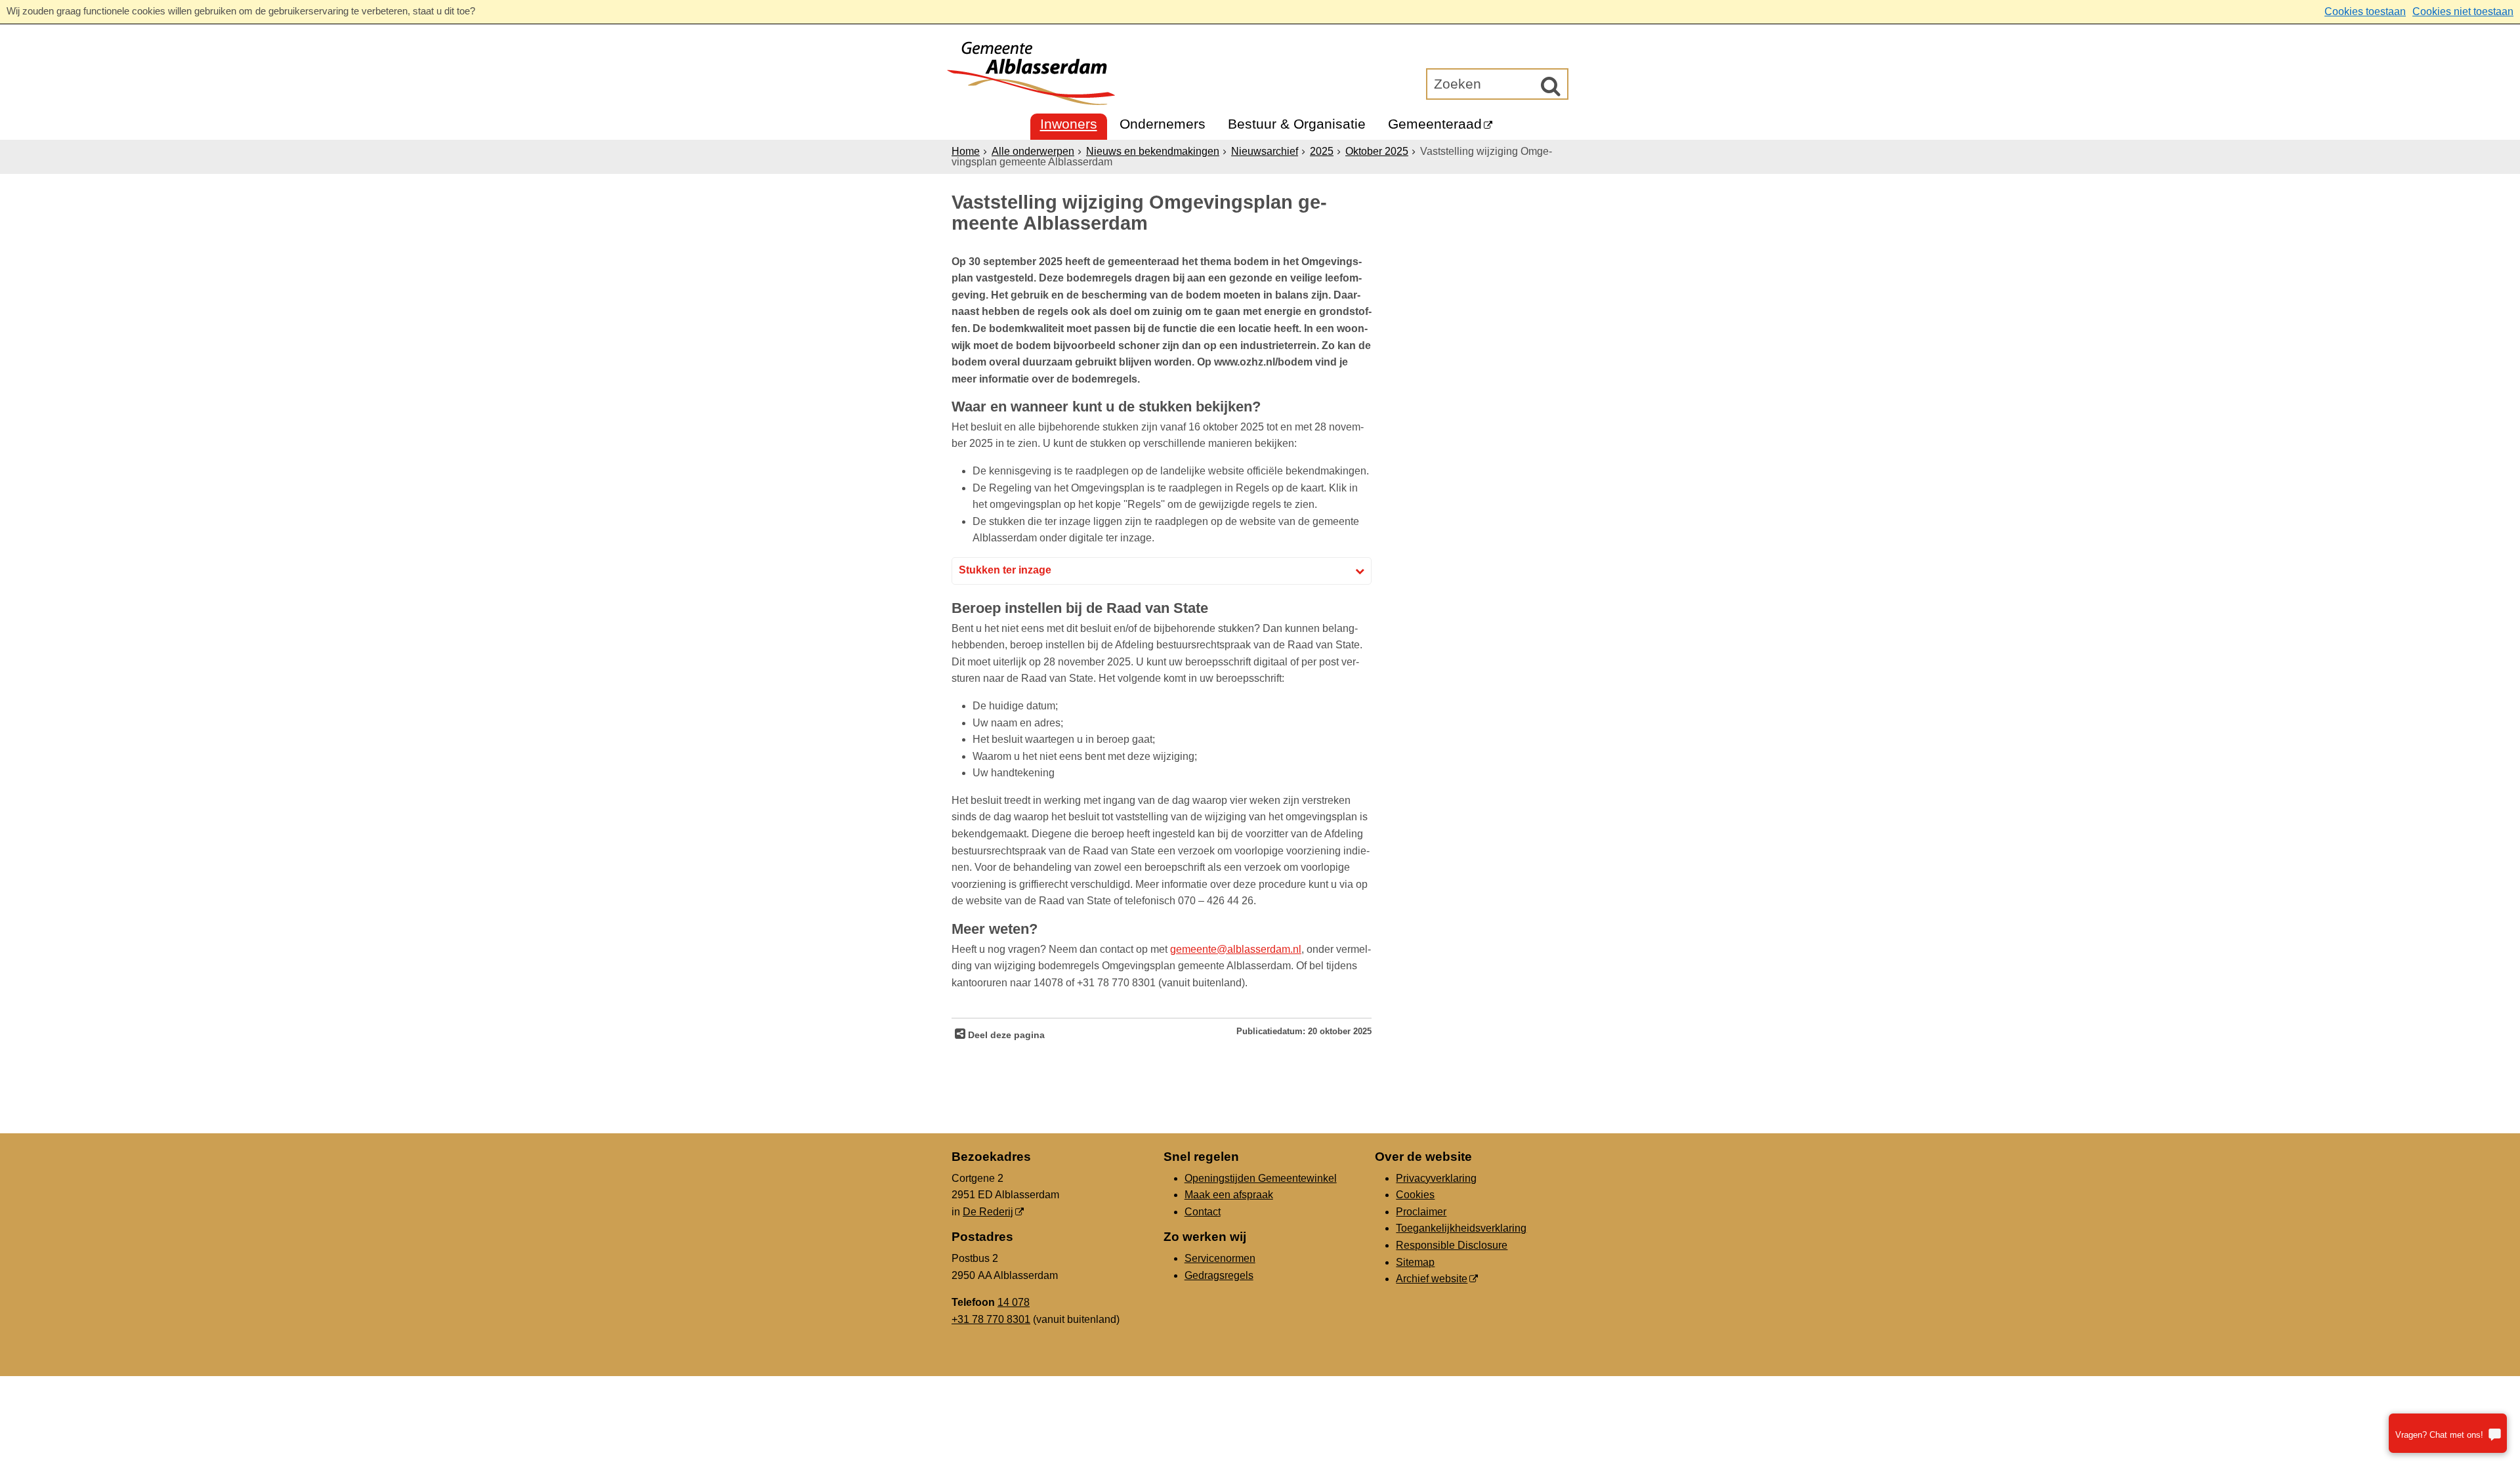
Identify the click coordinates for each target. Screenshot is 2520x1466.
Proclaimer (1421, 1212)
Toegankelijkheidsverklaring (1461, 1228)
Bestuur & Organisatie (1297, 124)
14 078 (1014, 1302)
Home (966, 151)
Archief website (1432, 1279)
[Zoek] (1551, 86)
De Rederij (988, 1212)
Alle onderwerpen (1033, 151)
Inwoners (1069, 124)
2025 (1322, 151)
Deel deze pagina (1005, 1035)
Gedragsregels (1219, 1275)
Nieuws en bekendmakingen (1153, 151)
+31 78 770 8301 (991, 1319)
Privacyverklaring (1436, 1178)
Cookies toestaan (2365, 11)
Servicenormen (1220, 1258)
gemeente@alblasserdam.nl (1236, 949)
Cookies (1415, 1195)
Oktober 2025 (1377, 151)
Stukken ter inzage (1005, 570)
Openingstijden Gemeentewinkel (1261, 1178)
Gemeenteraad (1435, 124)
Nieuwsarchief (1265, 151)
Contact (1203, 1212)
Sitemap (1415, 1262)
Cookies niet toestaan (2463, 11)
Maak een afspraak (1229, 1195)
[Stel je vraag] (2448, 1433)
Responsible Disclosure (1452, 1245)
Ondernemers (1163, 124)
